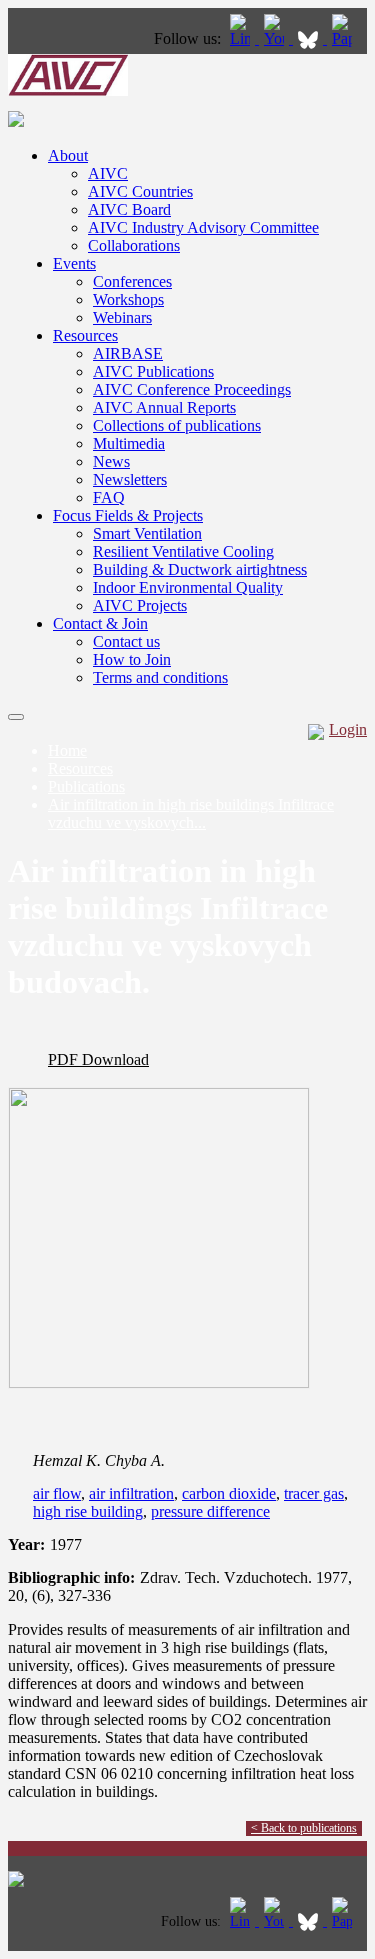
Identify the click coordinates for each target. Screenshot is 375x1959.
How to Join (132, 659)
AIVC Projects (140, 605)
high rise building (88, 1511)
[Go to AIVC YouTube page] (276, 38)
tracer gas (314, 1493)
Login (348, 729)
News (111, 461)
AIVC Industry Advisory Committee (203, 227)
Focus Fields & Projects (128, 515)
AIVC (108, 173)
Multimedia (129, 443)
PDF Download (98, 1059)
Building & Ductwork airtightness (200, 569)
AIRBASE (128, 353)
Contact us (126, 641)
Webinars (122, 317)
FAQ (109, 497)
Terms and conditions (160, 677)
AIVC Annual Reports (164, 407)
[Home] (68, 90)
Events (74, 263)
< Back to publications (304, 1828)
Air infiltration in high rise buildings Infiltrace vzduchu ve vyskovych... (191, 813)
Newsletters (130, 479)
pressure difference (210, 1511)
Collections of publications (177, 425)
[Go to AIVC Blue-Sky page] (310, 38)
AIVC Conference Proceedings (192, 389)
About (68, 155)
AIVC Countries (140, 191)
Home (67, 750)
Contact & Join (100, 623)
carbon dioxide (229, 1493)
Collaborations (134, 245)
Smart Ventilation (147, 533)
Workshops (128, 299)
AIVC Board (129, 209)
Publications (86, 786)
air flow (57, 1493)
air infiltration (131, 1493)
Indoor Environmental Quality (188, 587)
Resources (85, 335)
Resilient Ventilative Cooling (183, 551)
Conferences (132, 281)
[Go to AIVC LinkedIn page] (242, 38)
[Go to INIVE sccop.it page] (347, 38)
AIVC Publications (153, 371)
